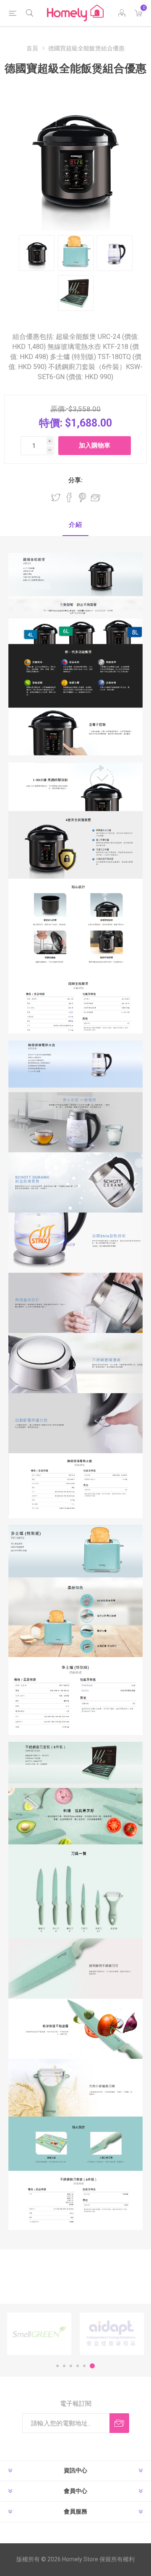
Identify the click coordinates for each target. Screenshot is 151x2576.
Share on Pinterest (82, 497)
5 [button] (84, 2366)
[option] (39, 2334)
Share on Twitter (56, 497)
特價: (51, 423)
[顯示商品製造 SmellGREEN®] (39, 2334)
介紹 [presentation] (75, 525)
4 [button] (78, 2366)
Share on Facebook (69, 497)
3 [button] (71, 2366)
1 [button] (57, 2366)
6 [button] (92, 2366)
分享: (75, 480)
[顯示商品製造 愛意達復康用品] (112, 2334)
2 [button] (64, 2366)
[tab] (75, 525)
